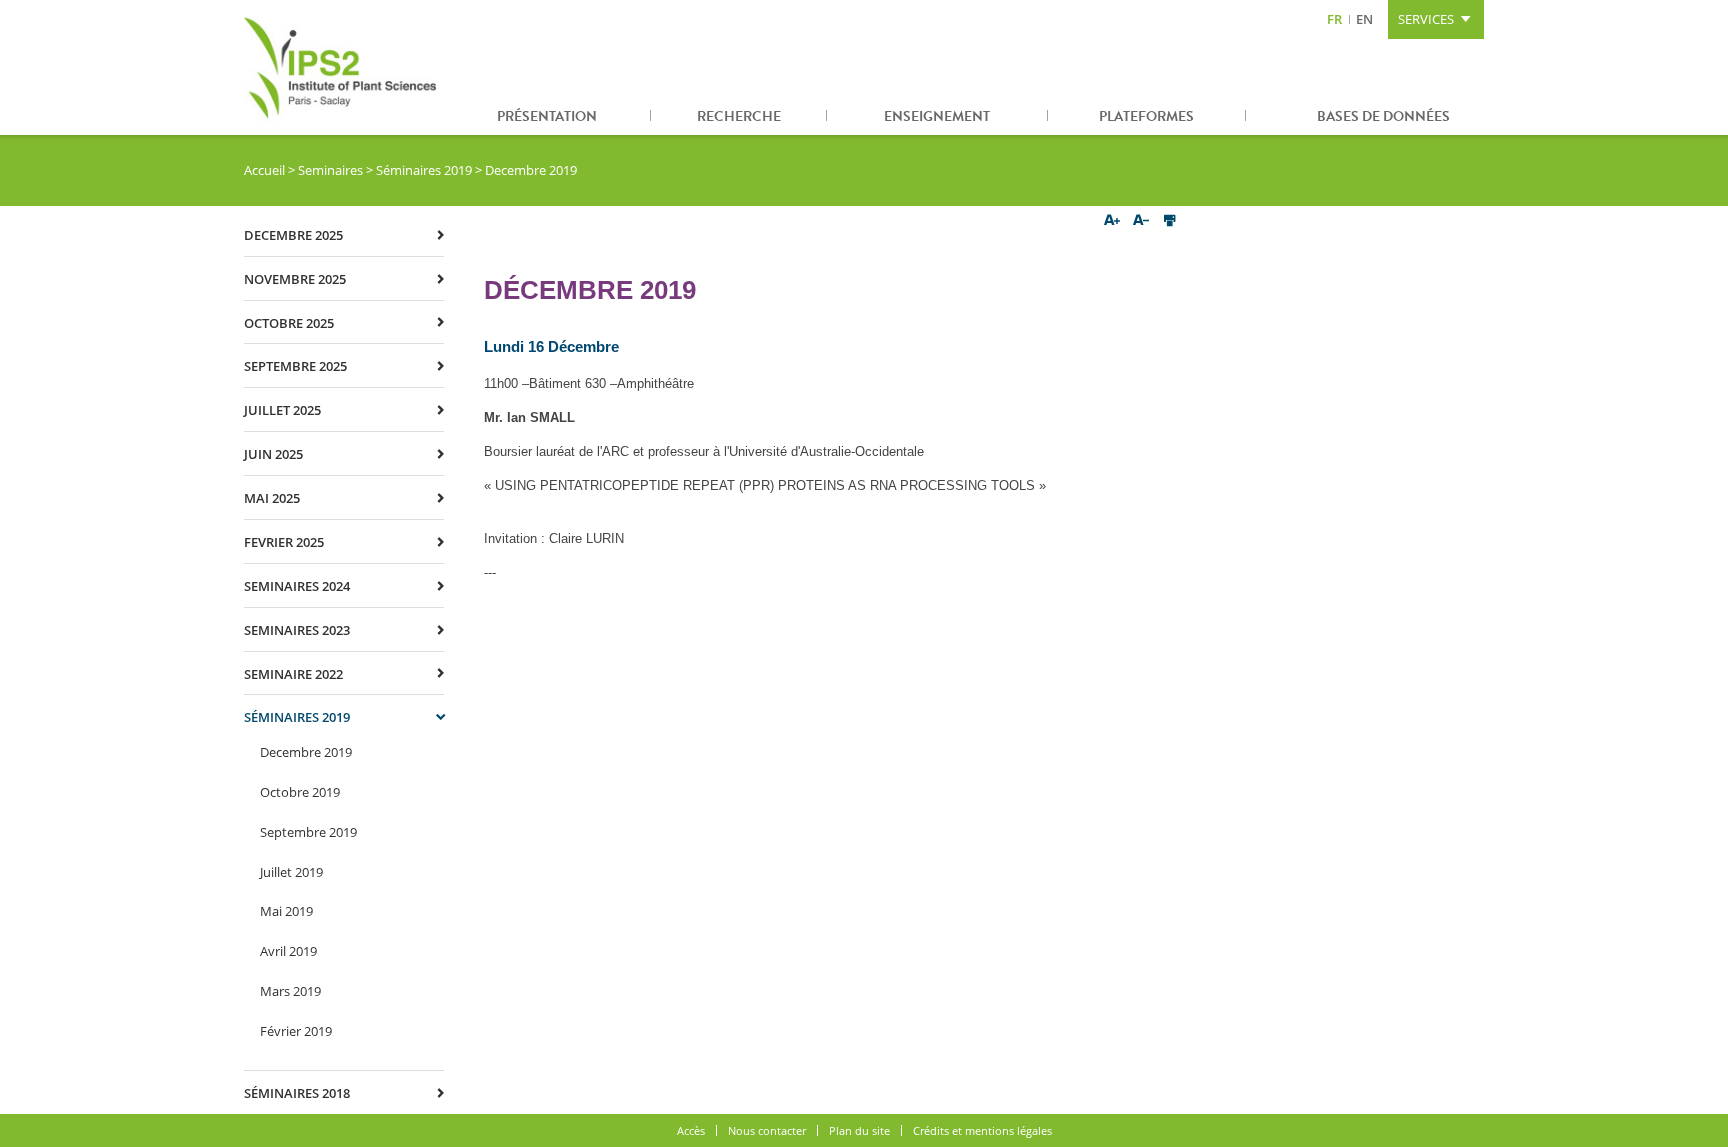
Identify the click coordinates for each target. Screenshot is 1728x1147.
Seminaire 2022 (293, 674)
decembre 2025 (293, 235)
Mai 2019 (286, 911)
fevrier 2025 (284, 542)
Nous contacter (767, 1130)
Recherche (739, 116)
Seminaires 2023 (297, 630)
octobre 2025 (289, 323)
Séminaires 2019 (424, 170)
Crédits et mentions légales (982, 1130)
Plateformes (1146, 116)
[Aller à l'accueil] (344, 67)
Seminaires (330, 170)
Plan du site (859, 1130)
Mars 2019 (290, 991)
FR (1334, 19)
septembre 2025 (295, 366)
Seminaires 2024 (297, 586)
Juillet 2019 (291, 872)
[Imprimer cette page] (1169, 221)
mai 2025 (272, 498)
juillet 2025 (282, 410)
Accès (691, 1130)
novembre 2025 (295, 279)
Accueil (264, 170)
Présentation (547, 116)
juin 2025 (273, 454)
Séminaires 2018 (297, 1093)
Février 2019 (296, 1031)
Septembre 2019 (308, 832)
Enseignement (937, 116)
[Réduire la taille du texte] (1140, 221)
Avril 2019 (288, 951)
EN (1364, 19)
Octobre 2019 (300, 792)
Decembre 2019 (306, 752)
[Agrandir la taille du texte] (1112, 221)
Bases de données (1383, 116)
